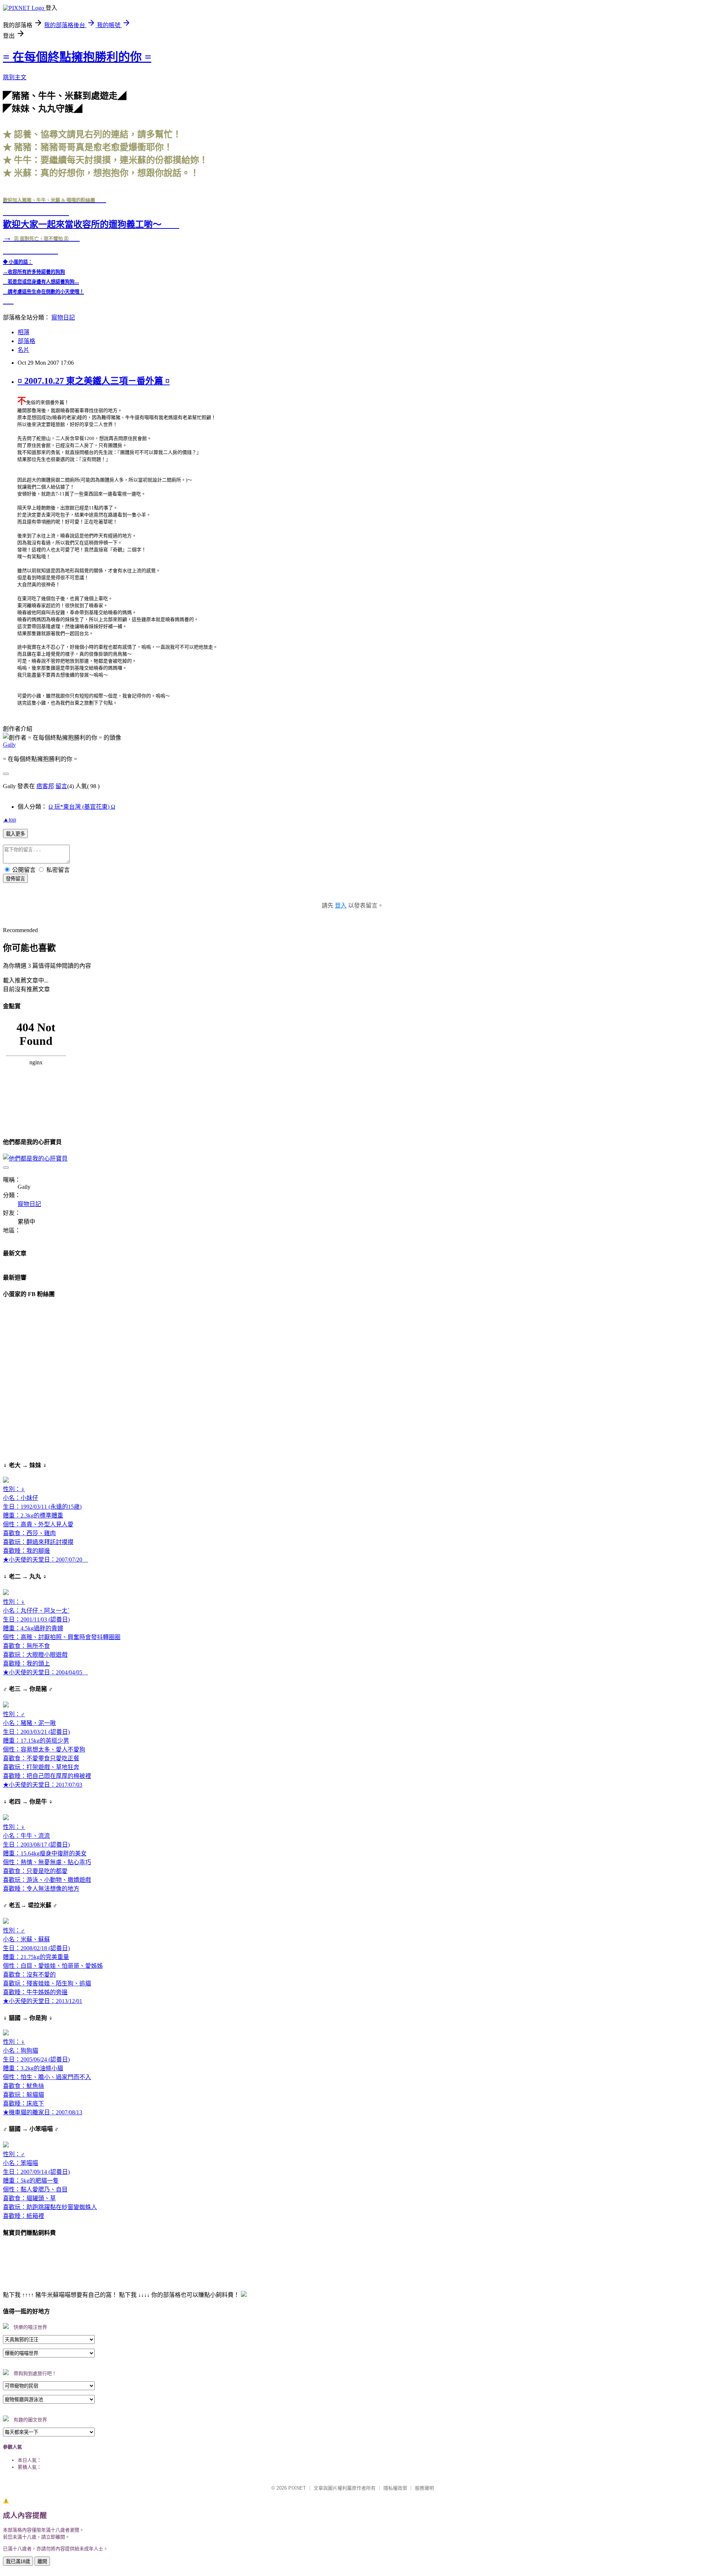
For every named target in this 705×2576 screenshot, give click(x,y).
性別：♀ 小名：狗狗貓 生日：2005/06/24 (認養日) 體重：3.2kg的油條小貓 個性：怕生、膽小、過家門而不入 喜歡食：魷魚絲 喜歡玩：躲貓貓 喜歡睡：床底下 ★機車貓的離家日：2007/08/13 (47, 2077)
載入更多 (15, 834)
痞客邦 (45, 786)
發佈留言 (15, 879)
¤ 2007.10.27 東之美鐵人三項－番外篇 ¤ (94, 381)
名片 (23, 350)
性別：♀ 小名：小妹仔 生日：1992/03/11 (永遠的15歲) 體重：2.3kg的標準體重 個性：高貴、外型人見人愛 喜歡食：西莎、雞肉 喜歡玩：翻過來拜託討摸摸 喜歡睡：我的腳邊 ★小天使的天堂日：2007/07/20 (46, 1524)
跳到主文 (15, 77)
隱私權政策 (395, 2488)
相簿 (23, 332)
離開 (42, 2561)
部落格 (26, 341)
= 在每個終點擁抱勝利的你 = (77, 57)
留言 (61, 786)
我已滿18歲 (18, 2561)
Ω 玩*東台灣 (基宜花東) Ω (82, 807)
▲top (10, 820)
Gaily (9, 745)
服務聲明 (424, 2488)
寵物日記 (63, 318)
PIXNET (297, 2488)
